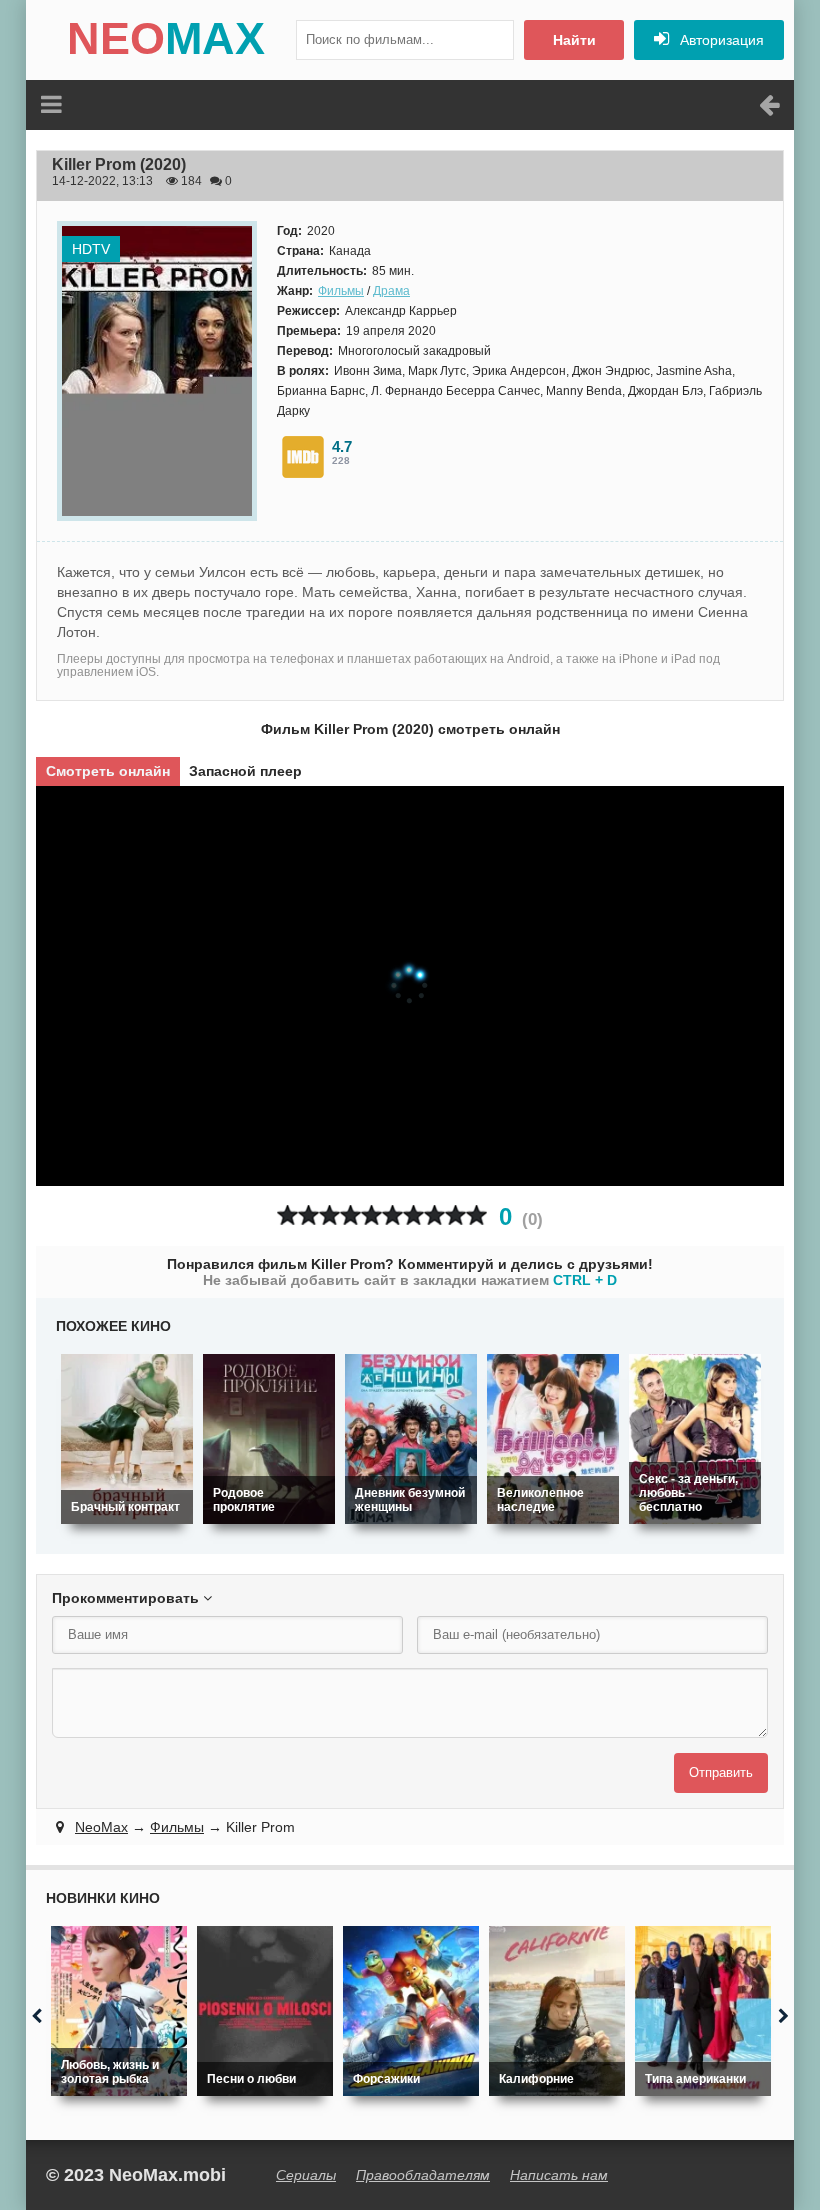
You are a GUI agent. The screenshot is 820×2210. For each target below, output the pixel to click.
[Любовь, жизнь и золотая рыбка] (119, 2011)
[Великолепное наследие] (553, 1439)
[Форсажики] (411, 2011)
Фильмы (341, 291)
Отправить (721, 1772)
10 (476, 1215)
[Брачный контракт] (127, 1439)
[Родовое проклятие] (269, 1439)
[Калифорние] (557, 2011)
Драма (391, 291)
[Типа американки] (703, 2011)
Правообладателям (423, 2175)
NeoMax (101, 1827)
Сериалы (306, 2175)
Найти (574, 40)
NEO (166, 38)
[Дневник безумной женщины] (411, 1439)
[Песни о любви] (265, 2011)
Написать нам (559, 2175)
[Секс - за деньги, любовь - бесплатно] (695, 1439)
